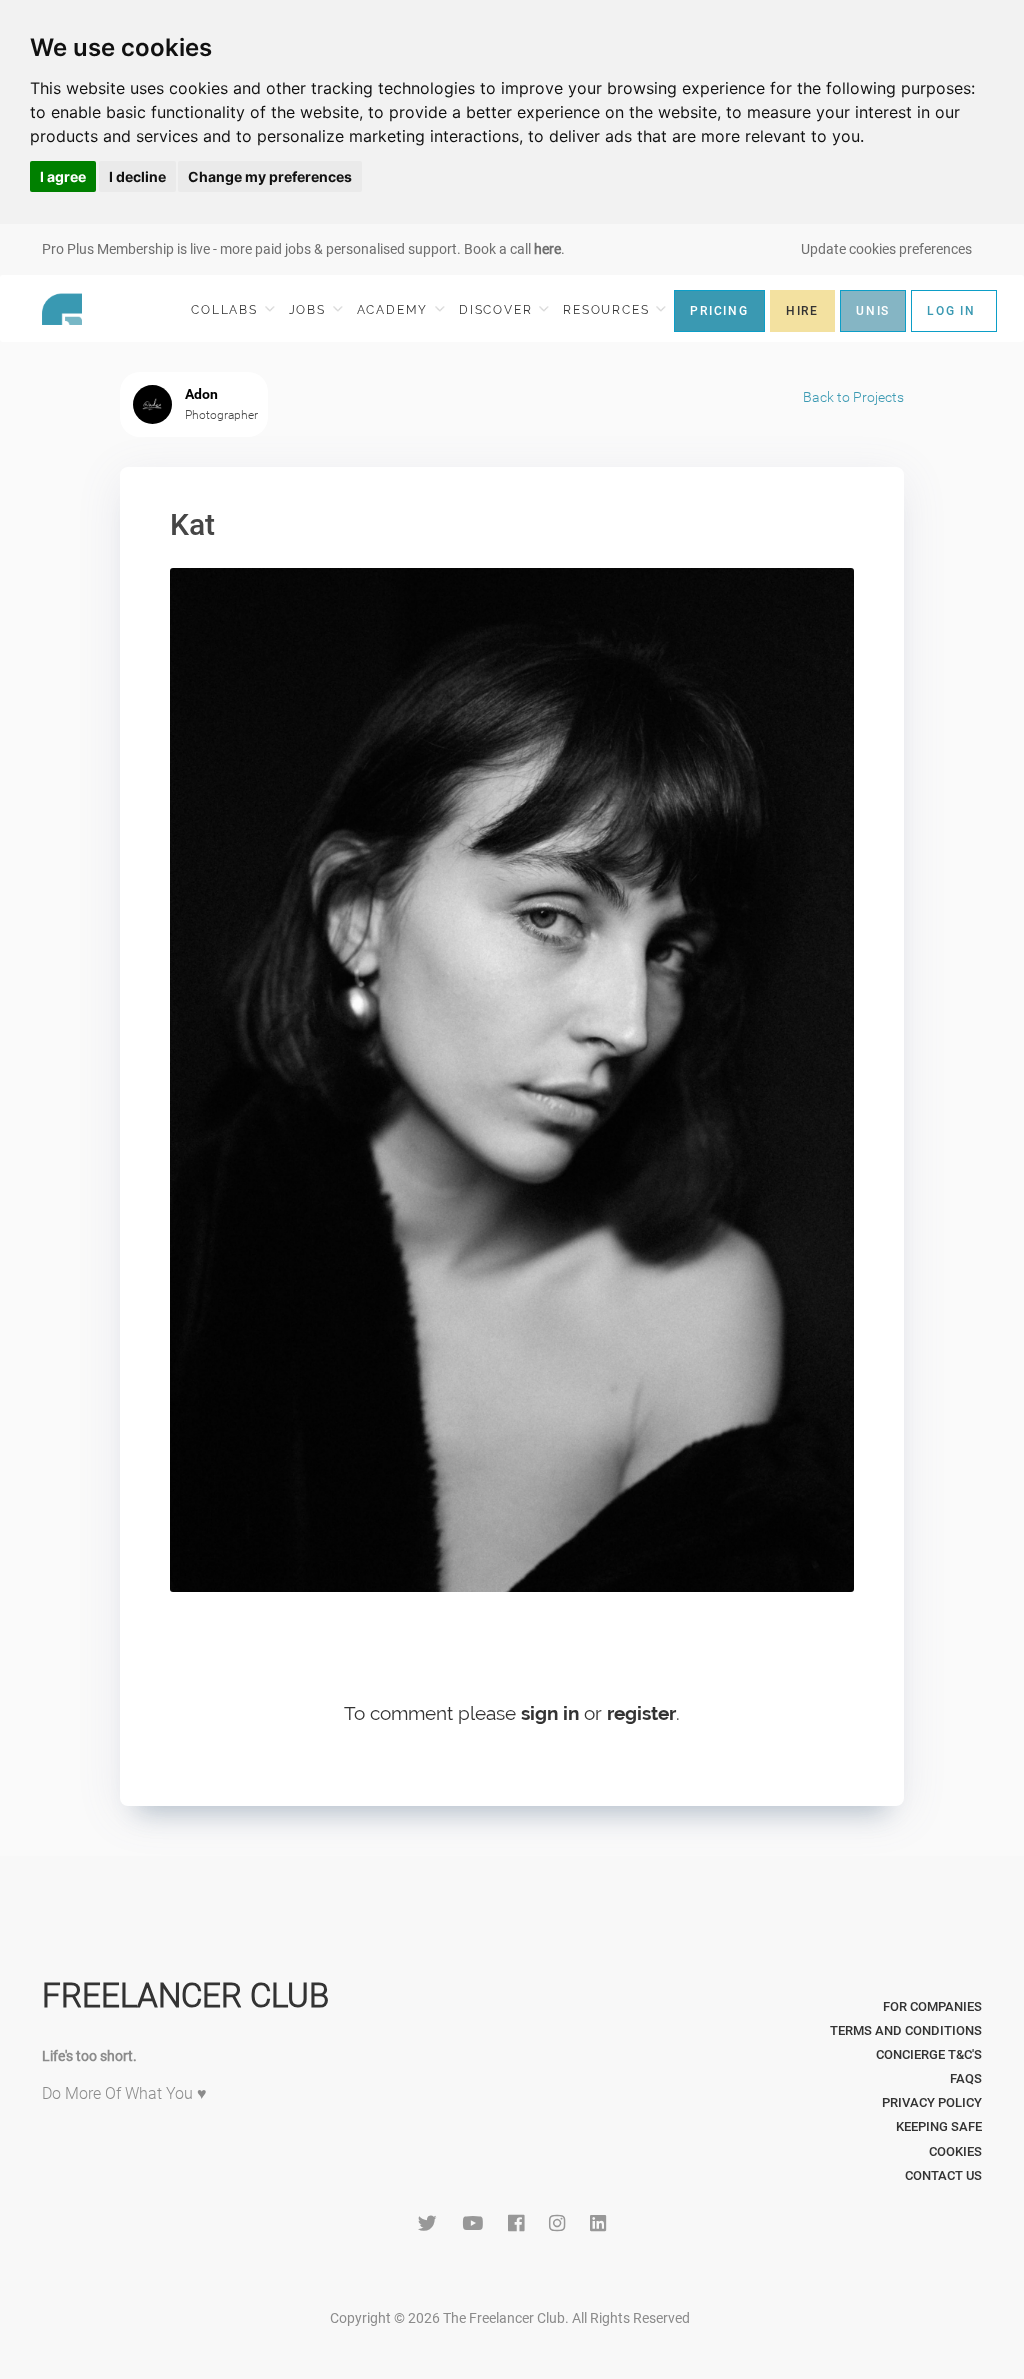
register (641, 1713)
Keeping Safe (939, 2126)
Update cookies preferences (886, 249)
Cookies (955, 2151)
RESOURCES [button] (608, 310)
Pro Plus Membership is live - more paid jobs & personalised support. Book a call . (303, 249)
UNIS (873, 311)
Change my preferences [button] (270, 176)
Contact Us (943, 2175)
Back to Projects (853, 397)
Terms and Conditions (906, 2030)
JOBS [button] (310, 310)
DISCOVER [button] (498, 310)
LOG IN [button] (951, 311)
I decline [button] (137, 176)
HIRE (802, 311)
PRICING (719, 311)
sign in (550, 1713)
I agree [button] (63, 176)
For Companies (932, 2006)
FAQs (966, 2078)
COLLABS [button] (226, 310)
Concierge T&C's (929, 2054)
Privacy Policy (932, 2102)
